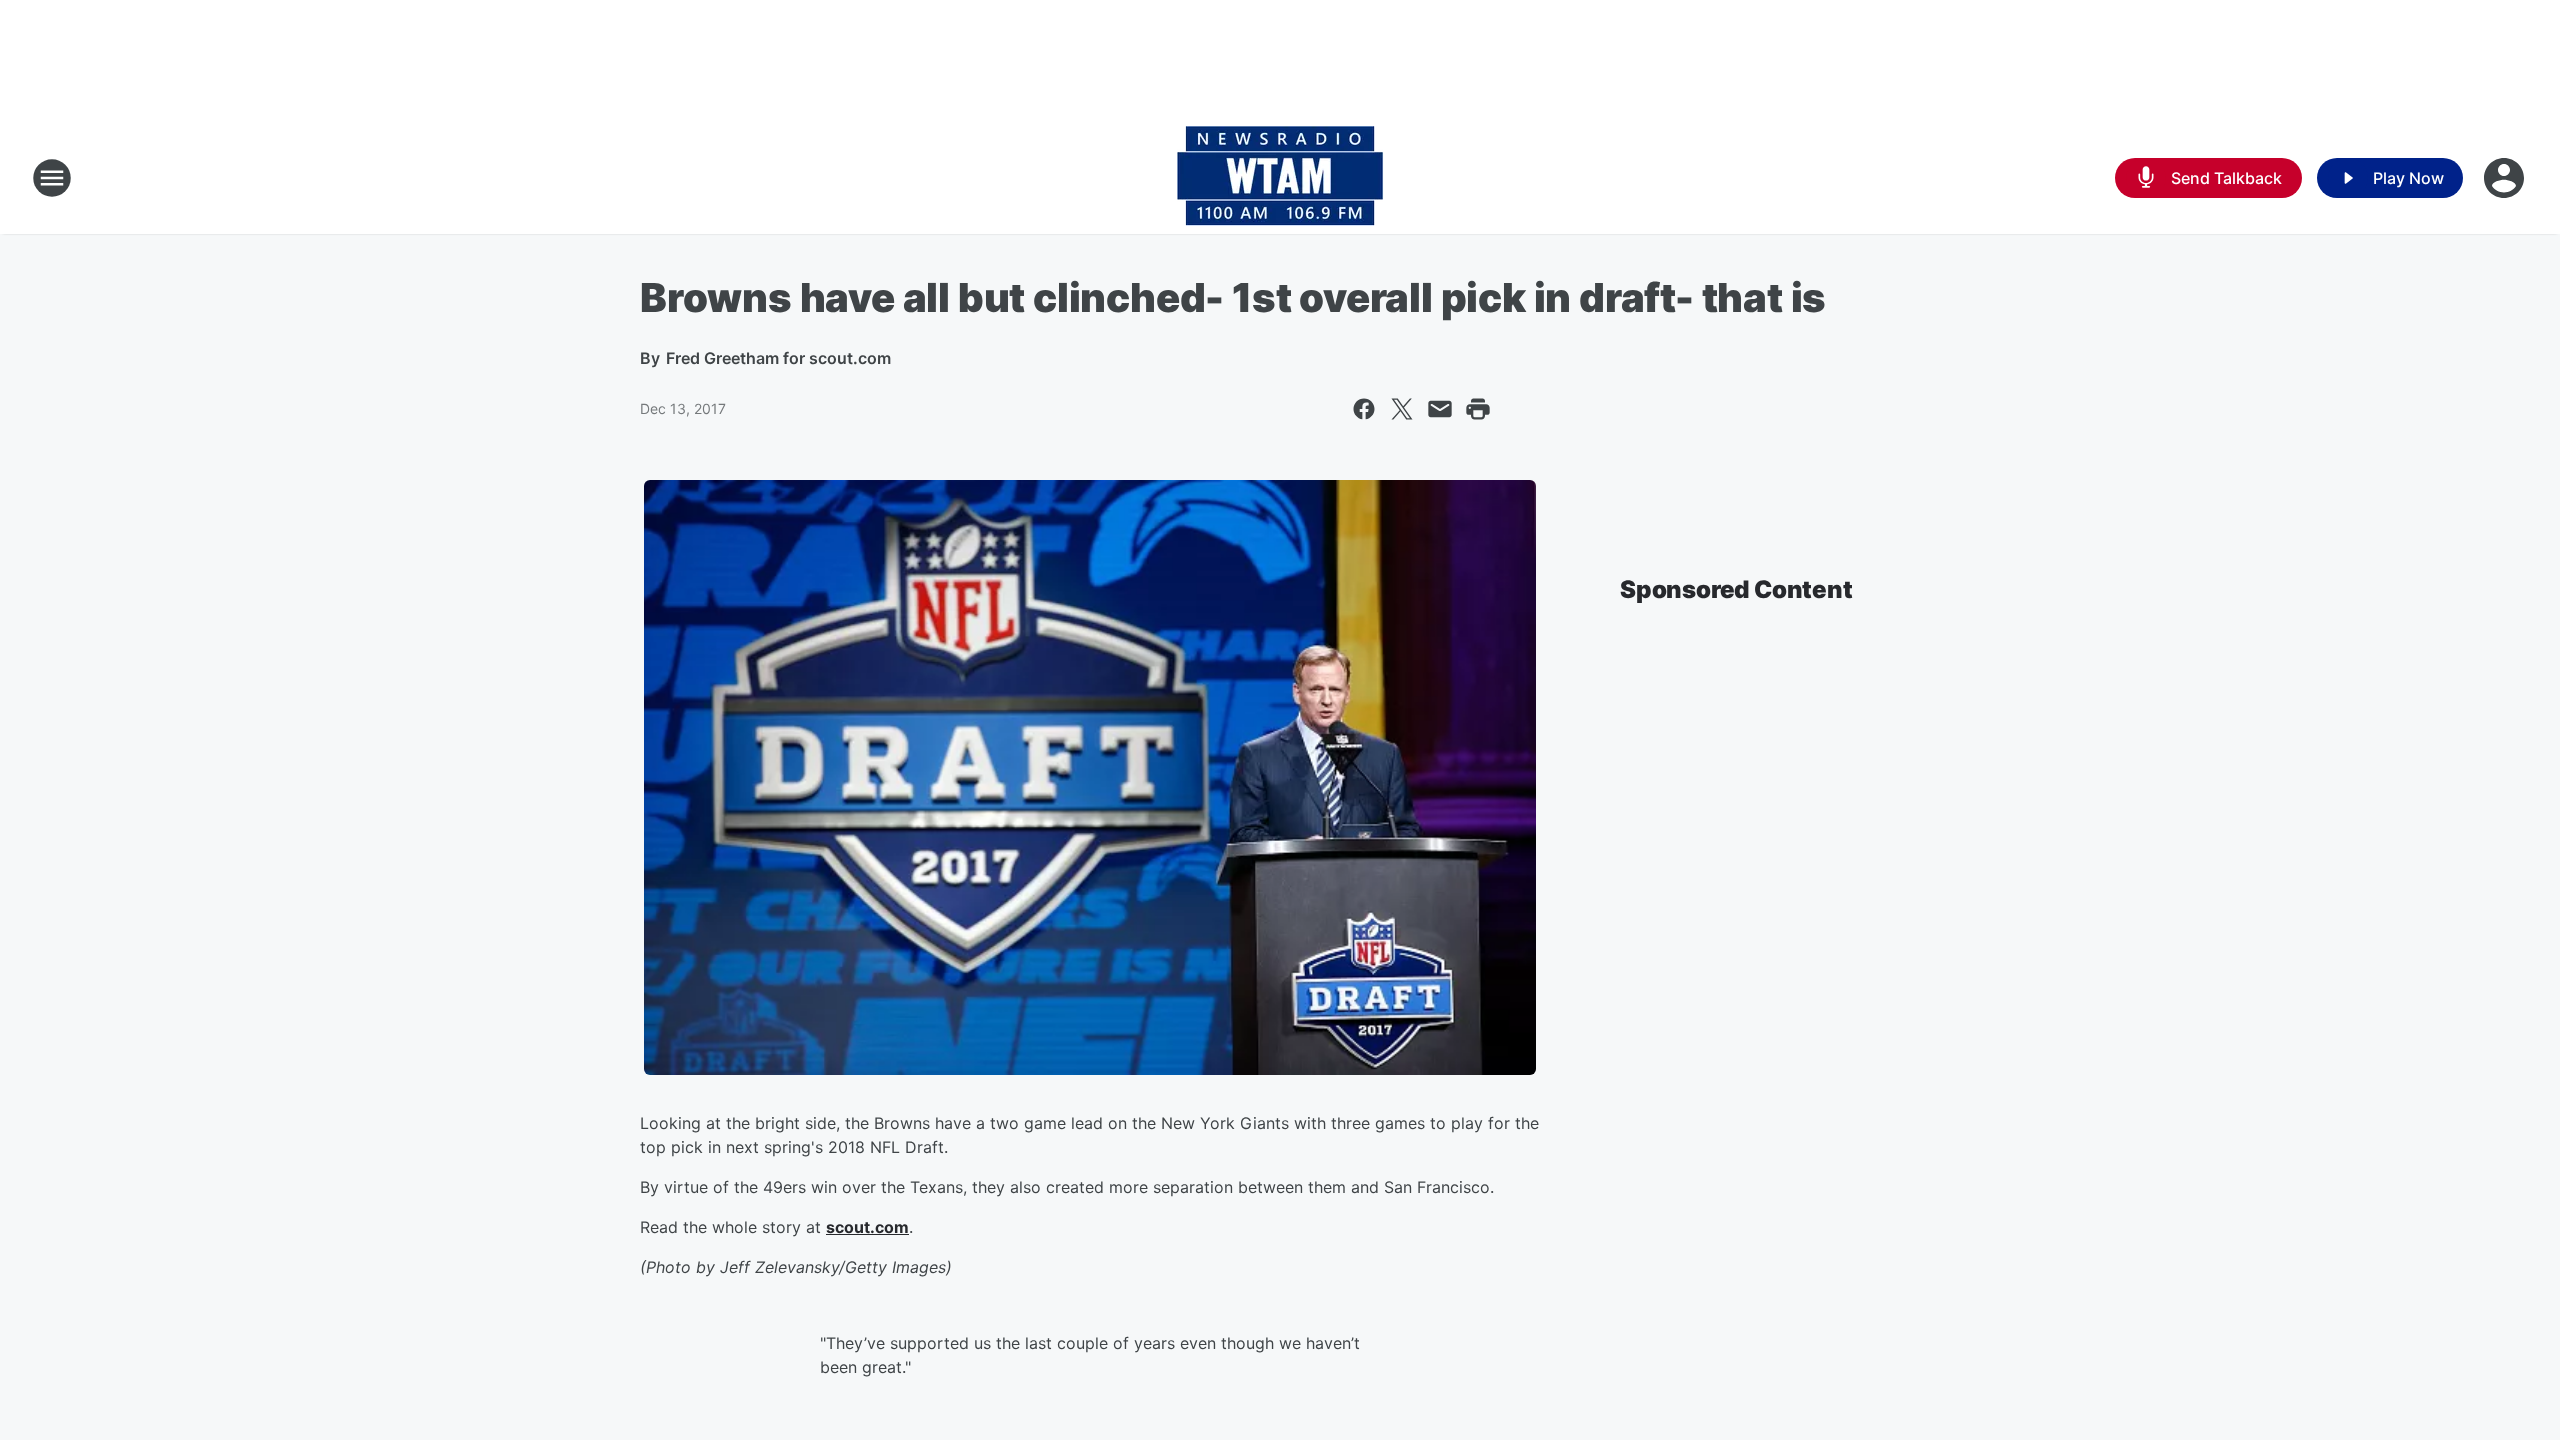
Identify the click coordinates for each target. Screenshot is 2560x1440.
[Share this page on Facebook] (1364, 409)
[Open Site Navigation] (52, 178)
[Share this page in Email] (1440, 409)
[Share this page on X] (1402, 409)
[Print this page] (1478, 409)
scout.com (867, 1227)
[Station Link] (1280, 178)
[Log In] (2506, 178)
